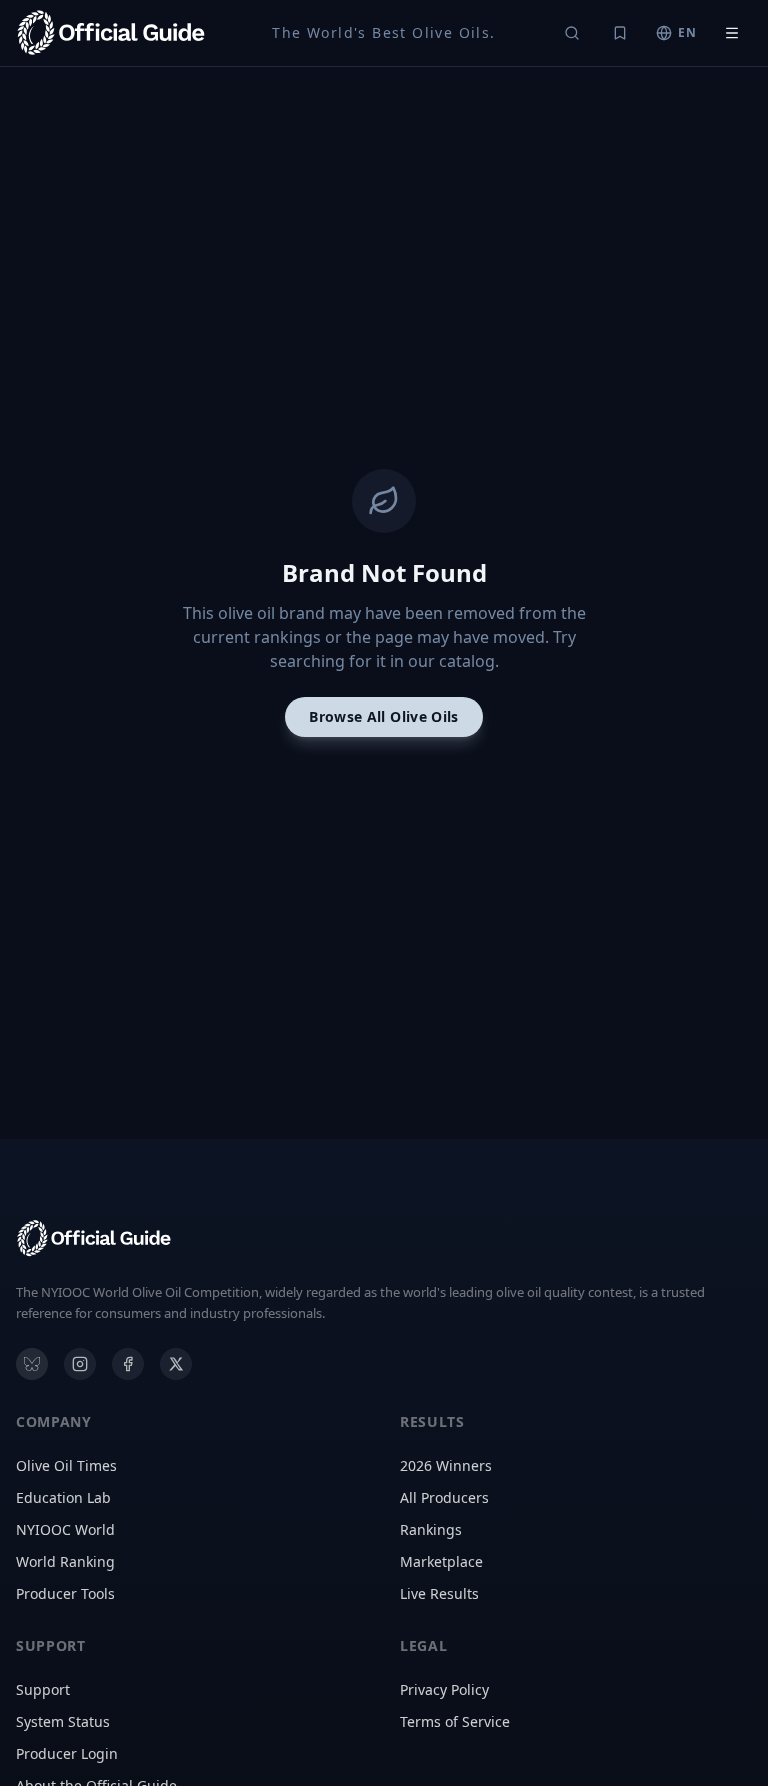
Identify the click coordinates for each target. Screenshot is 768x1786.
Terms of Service (455, 1721)
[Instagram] (80, 1364)
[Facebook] (128, 1364)
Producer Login (67, 1753)
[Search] (572, 33)
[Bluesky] (32, 1364)
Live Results (439, 1593)
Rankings (431, 1529)
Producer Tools (65, 1593)
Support (43, 1689)
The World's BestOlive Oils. (383, 32)
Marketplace (441, 1561)
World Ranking (65, 1561)
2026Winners (446, 1465)
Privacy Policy (444, 1689)
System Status (63, 1721)
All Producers (444, 1497)
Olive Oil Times (66, 1465)
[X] (176, 1364)
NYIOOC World (65, 1529)
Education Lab (63, 1497)
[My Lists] (620, 33)
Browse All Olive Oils (383, 716)
